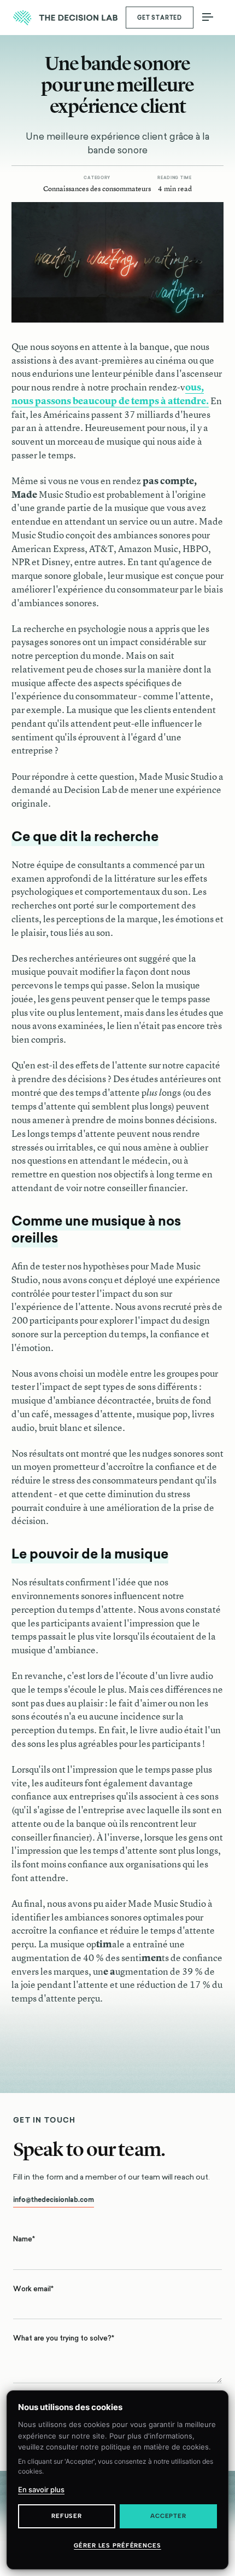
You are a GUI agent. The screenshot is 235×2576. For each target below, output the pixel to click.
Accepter (168, 2516)
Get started (160, 18)
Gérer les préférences (117, 2546)
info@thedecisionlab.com (54, 2200)
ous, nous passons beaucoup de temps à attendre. (110, 394)
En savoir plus (41, 2489)
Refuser (67, 2516)
